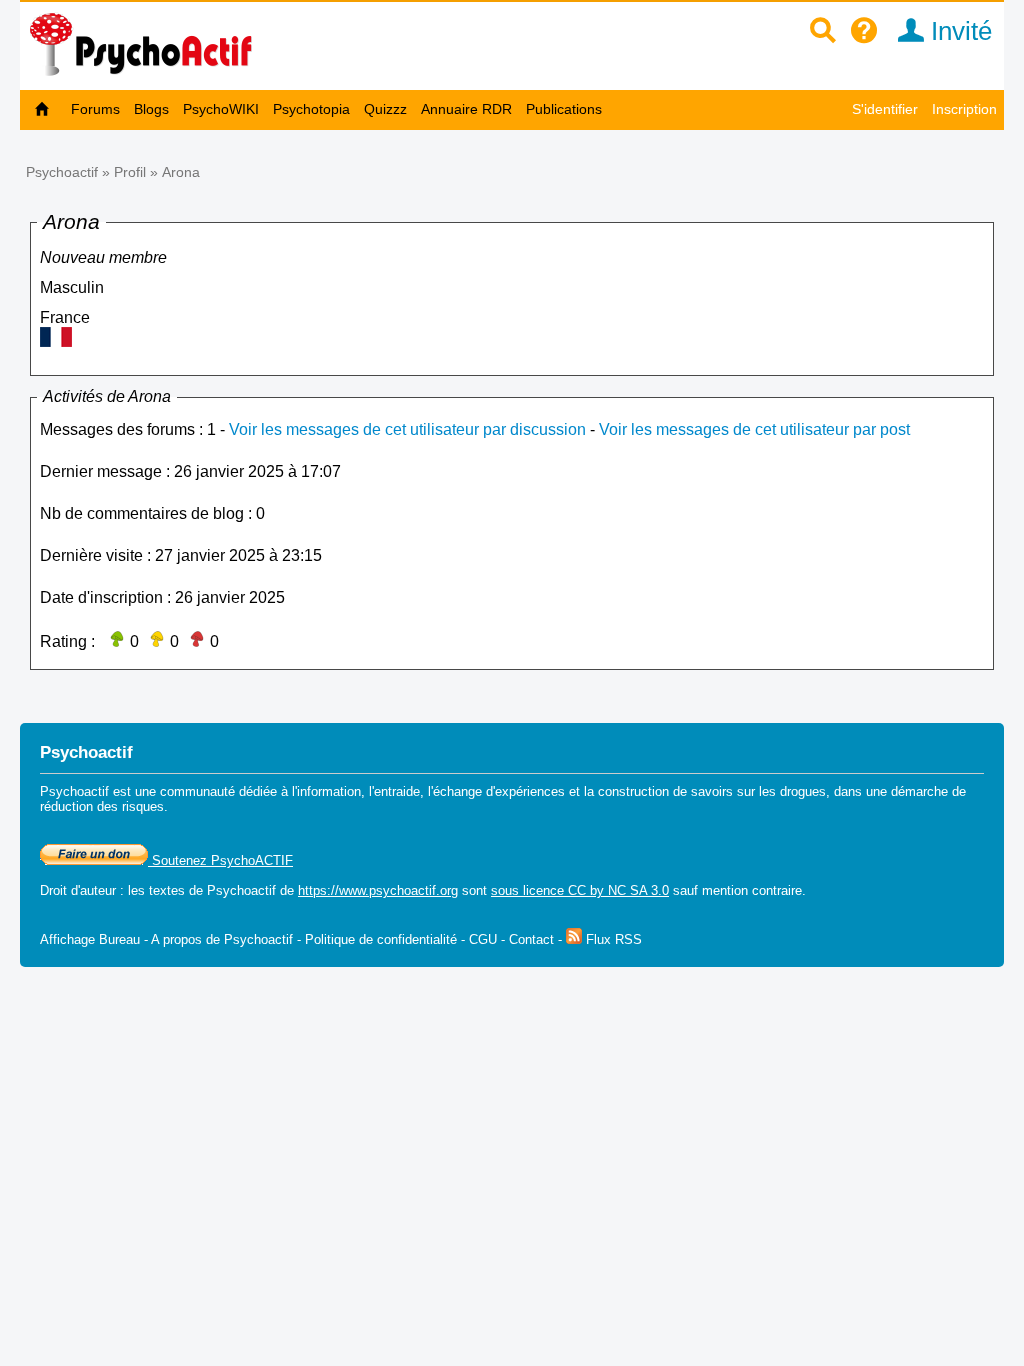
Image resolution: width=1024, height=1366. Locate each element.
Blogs (151, 109)
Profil (130, 172)
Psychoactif (62, 172)
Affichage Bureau (90, 939)
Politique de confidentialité (381, 939)
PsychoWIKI (221, 109)
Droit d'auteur (78, 890)
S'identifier (885, 109)
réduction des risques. (104, 806)
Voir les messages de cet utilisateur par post (754, 429)
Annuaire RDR (466, 109)
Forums (95, 109)
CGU (483, 939)
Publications (564, 109)
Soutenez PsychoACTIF (220, 860)
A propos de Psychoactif (222, 939)
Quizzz (385, 109)
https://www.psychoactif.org (378, 890)
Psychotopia (311, 109)
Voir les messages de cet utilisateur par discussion (407, 429)
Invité (958, 31)
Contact (531, 939)
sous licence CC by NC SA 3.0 (580, 890)
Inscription (964, 109)
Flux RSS (612, 939)
